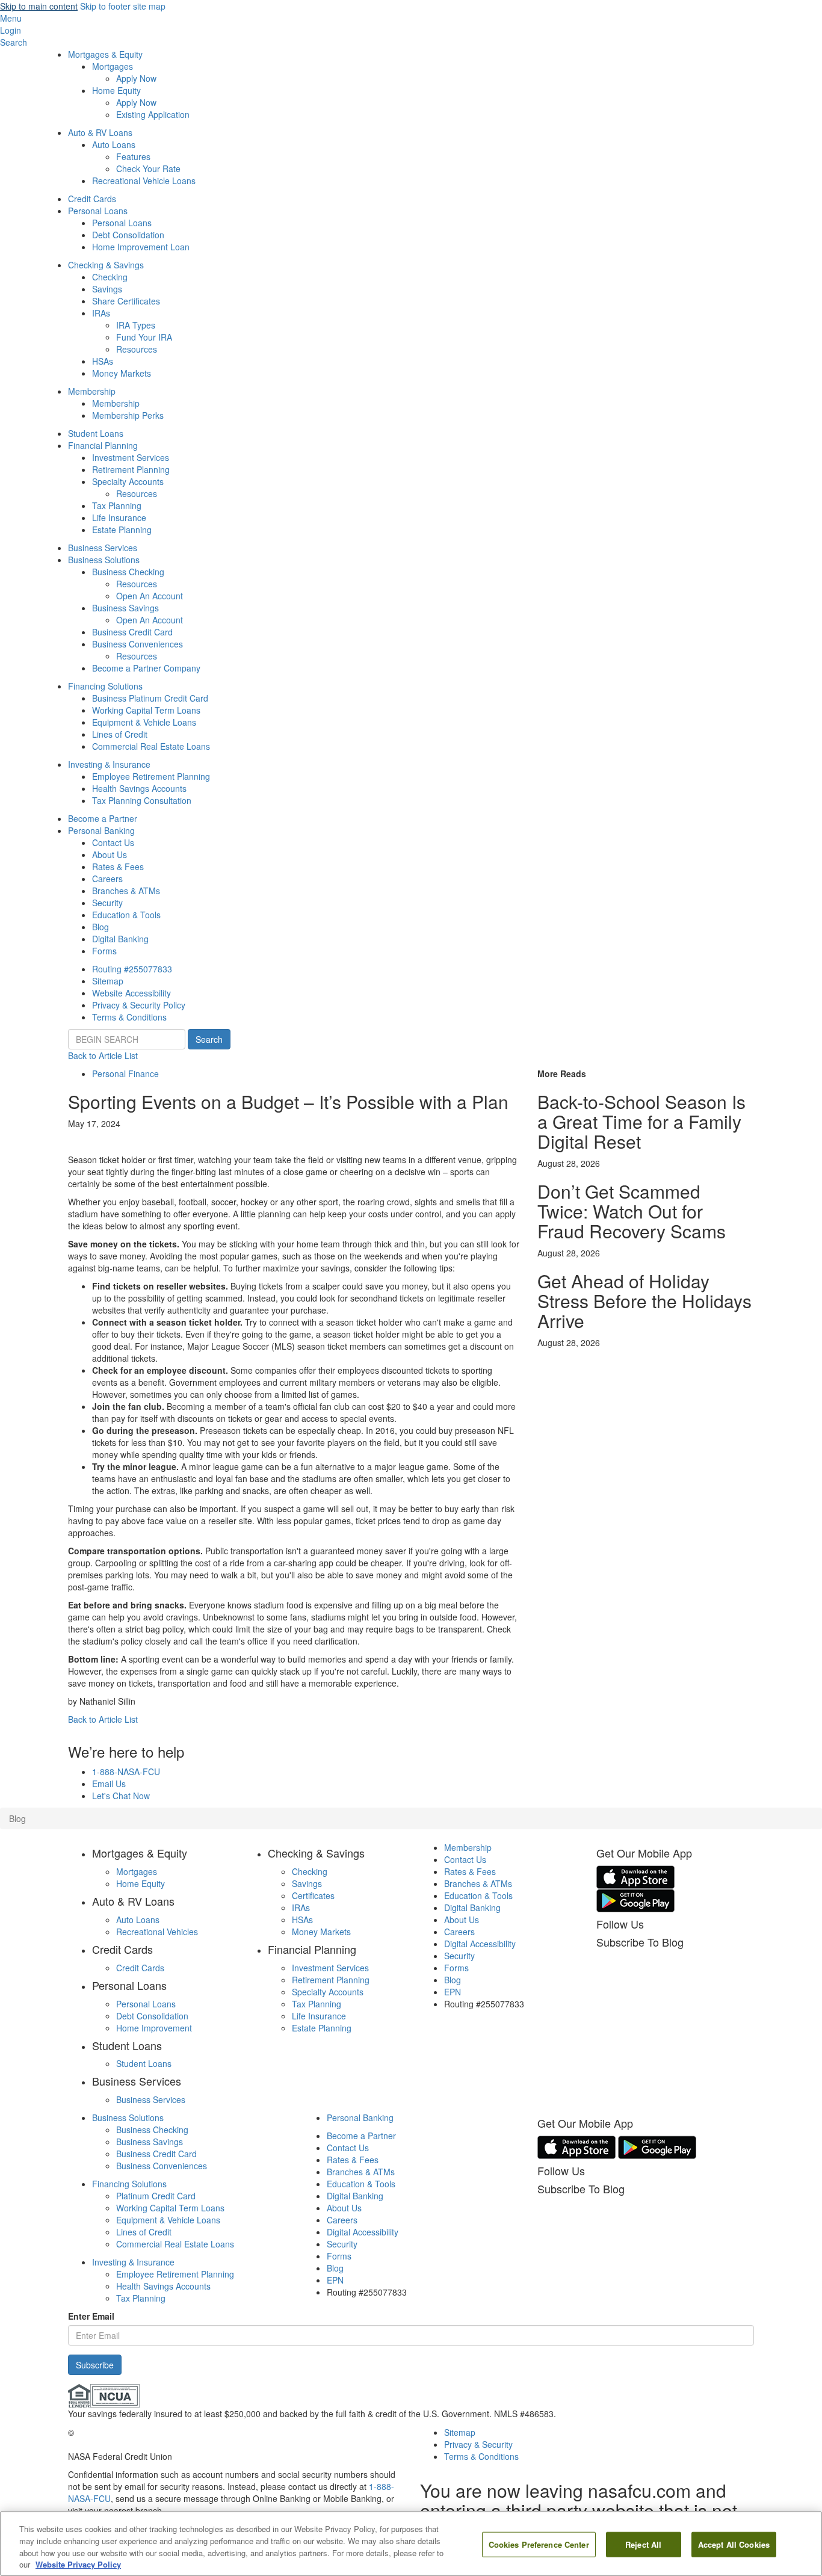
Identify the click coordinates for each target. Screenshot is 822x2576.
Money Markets (122, 373)
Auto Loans (114, 144)
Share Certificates (126, 301)
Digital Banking (120, 939)
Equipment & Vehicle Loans (144, 722)
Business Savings (125, 608)
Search (209, 1039)
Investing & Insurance (109, 764)
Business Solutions (104, 560)
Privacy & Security (478, 2444)
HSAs (103, 361)
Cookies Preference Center (539, 2544)
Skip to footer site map (123, 6)
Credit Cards (92, 199)
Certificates (313, 1895)
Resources (137, 349)
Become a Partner (103, 818)
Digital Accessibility (480, 1944)
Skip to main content (39, 6)
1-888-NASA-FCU (126, 1771)
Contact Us (113, 842)
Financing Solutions (105, 686)
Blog (100, 927)
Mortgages (113, 66)
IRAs (101, 313)
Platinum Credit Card (156, 2196)
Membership (92, 391)
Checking (110, 277)
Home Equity (116, 90)
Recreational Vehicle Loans (144, 181)
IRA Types (136, 325)
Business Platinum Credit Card (150, 698)
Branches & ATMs (126, 891)
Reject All (643, 2544)
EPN (453, 1992)
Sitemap (108, 981)
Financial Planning (103, 445)
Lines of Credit (120, 734)
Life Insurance (119, 517)
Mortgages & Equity (105, 54)
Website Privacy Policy (78, 2564)
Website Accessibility (131, 993)
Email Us (109, 1784)
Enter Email (91, 2316)
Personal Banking (101, 830)
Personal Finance (125, 1073)
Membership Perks (128, 415)
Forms (104, 951)
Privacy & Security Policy (139, 1005)
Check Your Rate (148, 168)
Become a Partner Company (146, 668)
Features (133, 156)
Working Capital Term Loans (146, 710)
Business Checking (128, 572)
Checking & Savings (106, 265)
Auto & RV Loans (100, 132)
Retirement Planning (131, 469)
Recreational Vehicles (157, 1932)
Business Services (103, 548)
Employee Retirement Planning (151, 776)
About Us (110, 854)
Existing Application (153, 114)
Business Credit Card (132, 632)
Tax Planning (117, 505)
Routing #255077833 (132, 969)
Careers (107, 879)
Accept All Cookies (734, 2544)
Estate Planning (122, 530)
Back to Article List (103, 1055)
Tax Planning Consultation (142, 800)
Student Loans (96, 433)
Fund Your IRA (144, 337)
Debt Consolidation (128, 235)
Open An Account (150, 596)
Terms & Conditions (129, 1017)
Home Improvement (154, 2028)
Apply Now (136, 78)
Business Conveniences (138, 644)
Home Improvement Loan (141, 247)
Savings (107, 289)
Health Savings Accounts (139, 788)
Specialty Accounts (128, 481)
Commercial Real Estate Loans (151, 746)
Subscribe (95, 2365)
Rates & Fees (118, 866)
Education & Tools (126, 915)
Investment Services (131, 457)
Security (107, 903)
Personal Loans (98, 211)
